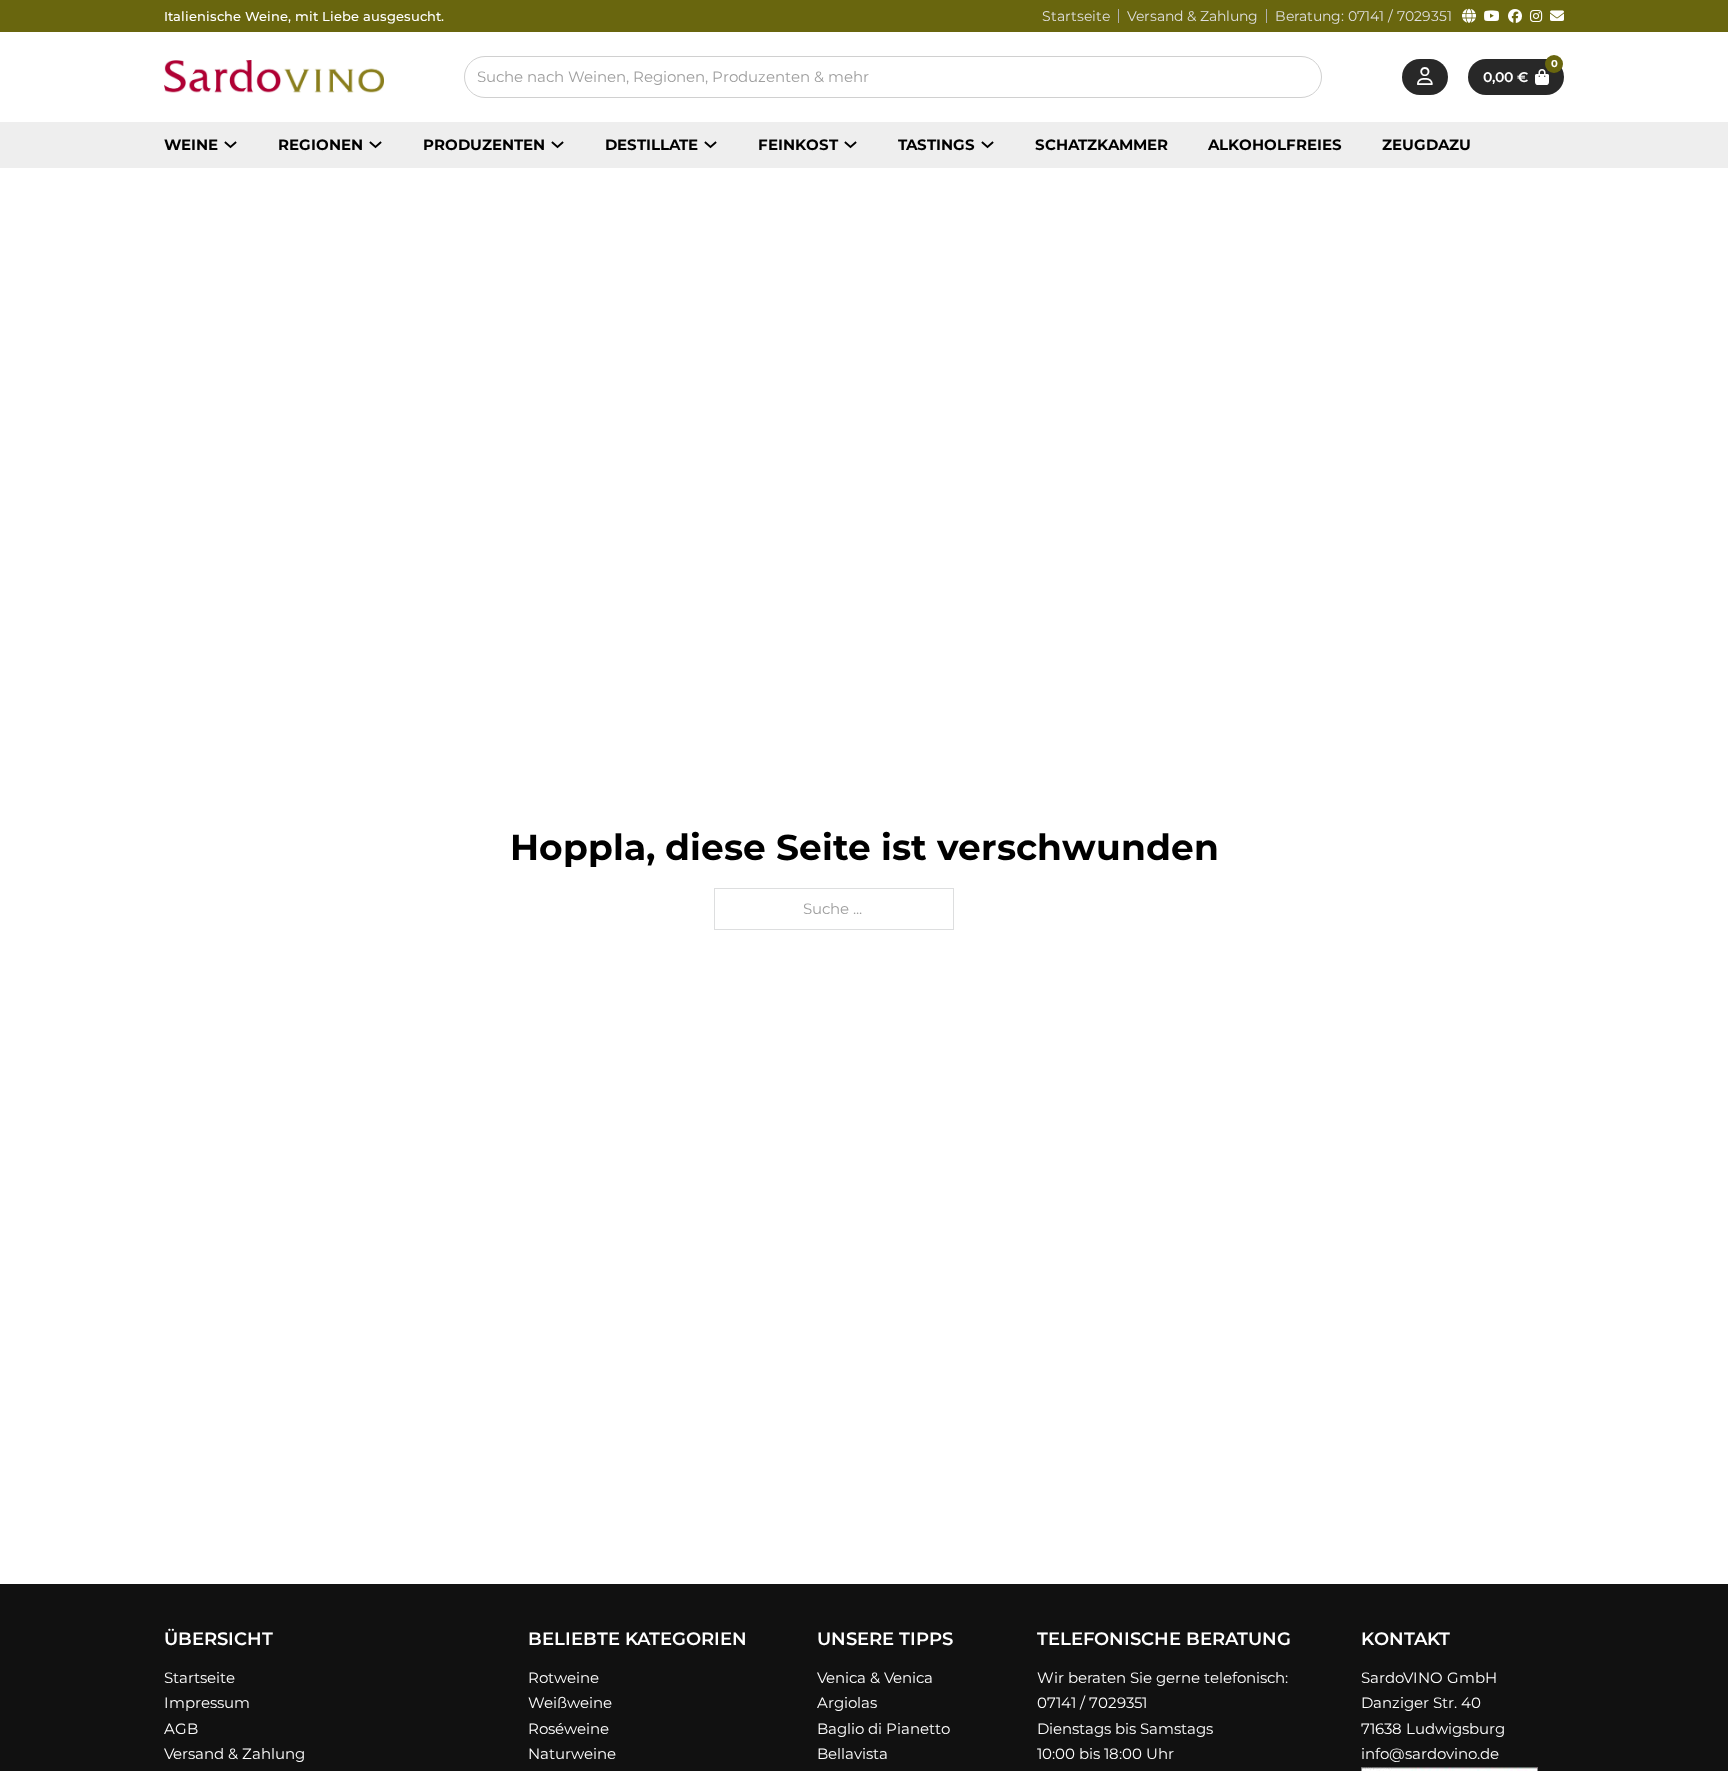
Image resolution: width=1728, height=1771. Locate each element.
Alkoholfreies (1275, 144)
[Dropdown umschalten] (230, 144)
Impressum (207, 1702)
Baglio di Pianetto (883, 1728)
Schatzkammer (1101, 144)
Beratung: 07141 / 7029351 (1363, 16)
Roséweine (568, 1728)
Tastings (936, 144)
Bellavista (852, 1753)
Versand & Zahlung (1192, 16)
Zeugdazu (1426, 144)
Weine (191, 144)
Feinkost (798, 144)
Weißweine (570, 1702)
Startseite (1076, 16)
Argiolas (847, 1702)
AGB (181, 1728)
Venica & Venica (875, 1677)
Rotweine (563, 1677)
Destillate (651, 144)
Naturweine (572, 1753)
